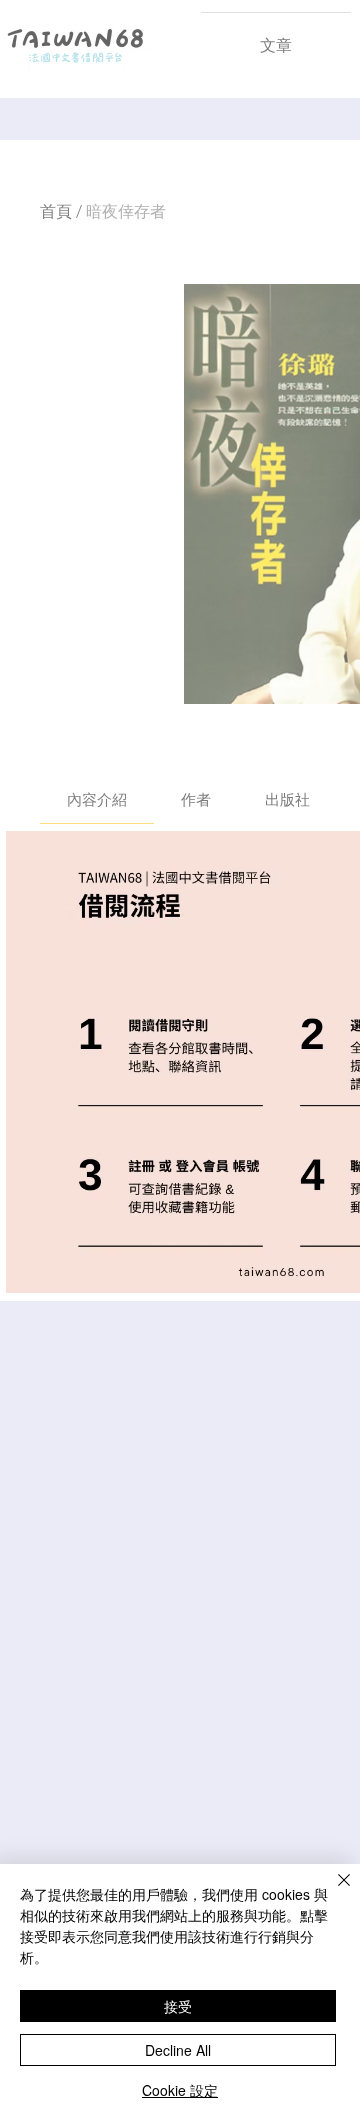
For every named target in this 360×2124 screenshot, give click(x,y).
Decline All (178, 2050)
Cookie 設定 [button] (180, 2090)
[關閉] (332, 1892)
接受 (178, 2006)
